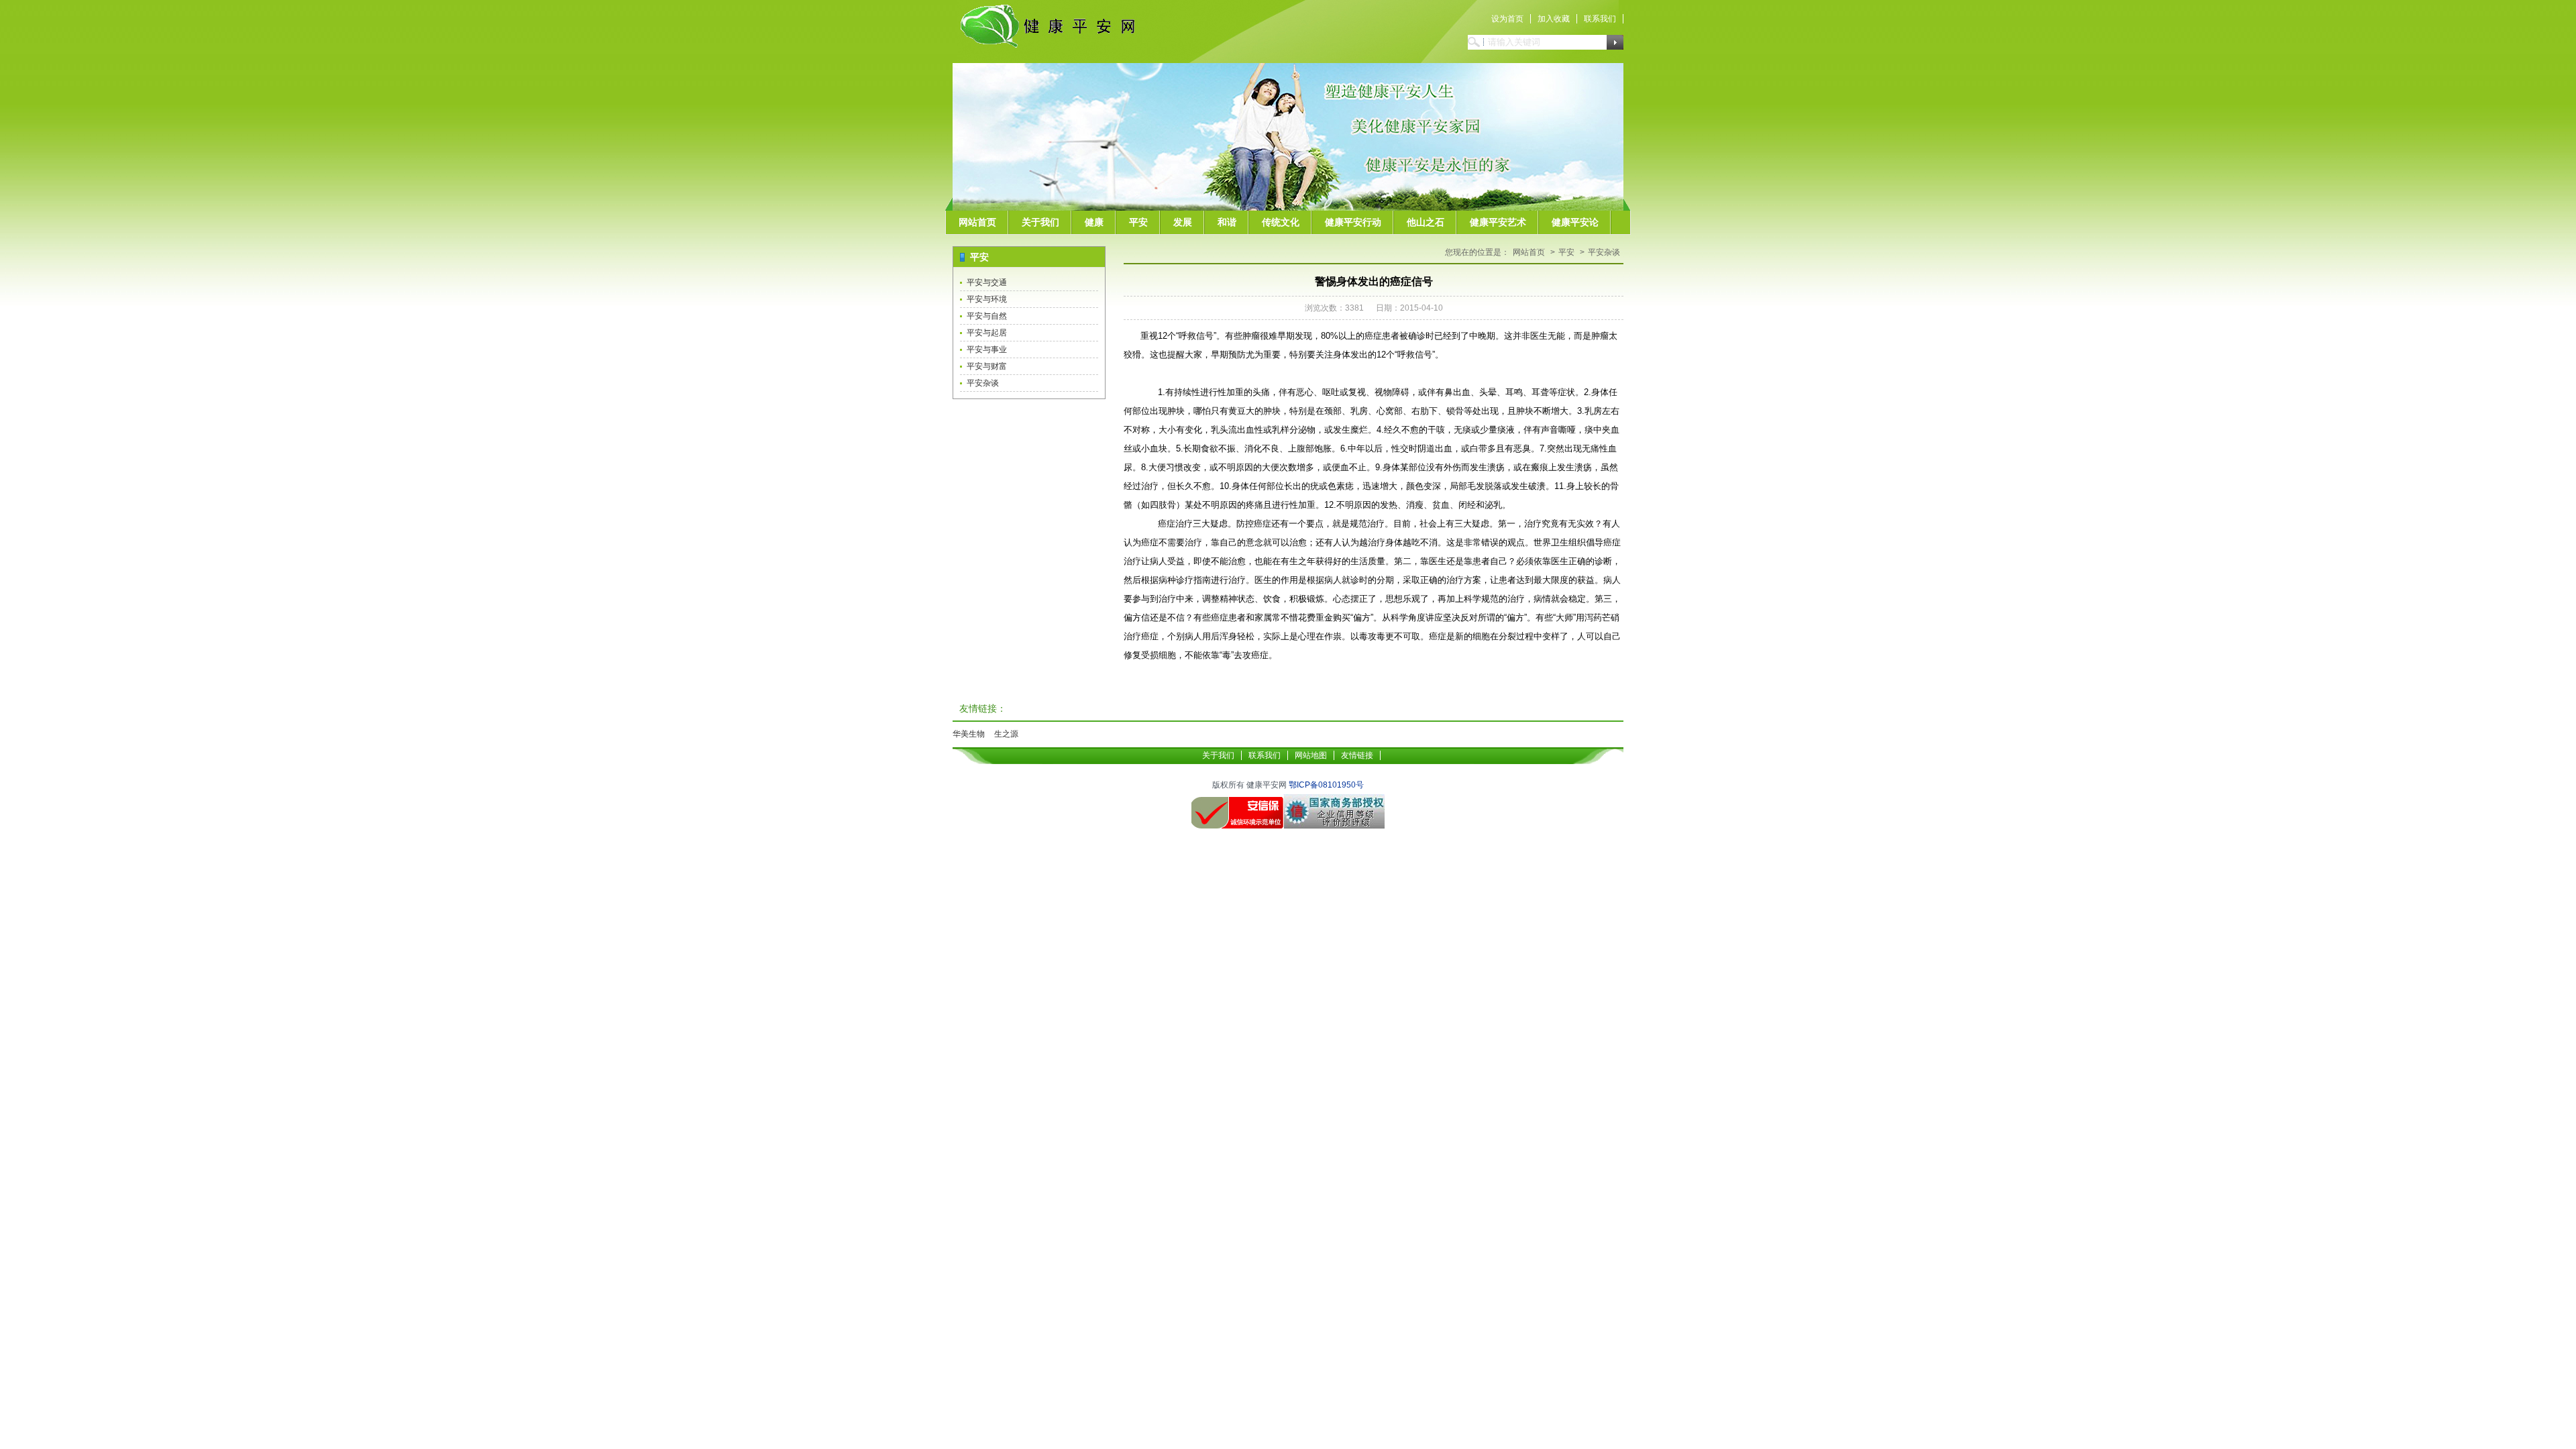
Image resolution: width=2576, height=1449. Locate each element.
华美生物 (969, 734)
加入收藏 (1554, 19)
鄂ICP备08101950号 (1326, 785)
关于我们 (1040, 222)
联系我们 (1600, 19)
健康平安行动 (1353, 222)
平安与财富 (987, 366)
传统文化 (1281, 222)
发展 (1183, 222)
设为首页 (1507, 19)
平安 (1138, 222)
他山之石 (1426, 222)
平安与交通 (987, 282)
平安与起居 (987, 333)
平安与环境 (987, 299)
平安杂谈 (983, 383)
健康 (1094, 222)
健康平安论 (1575, 222)
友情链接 (1357, 755)
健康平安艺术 (1498, 222)
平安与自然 (987, 316)
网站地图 (1311, 755)
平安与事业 (987, 350)
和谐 (1227, 222)
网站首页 (977, 222)
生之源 (1006, 734)
